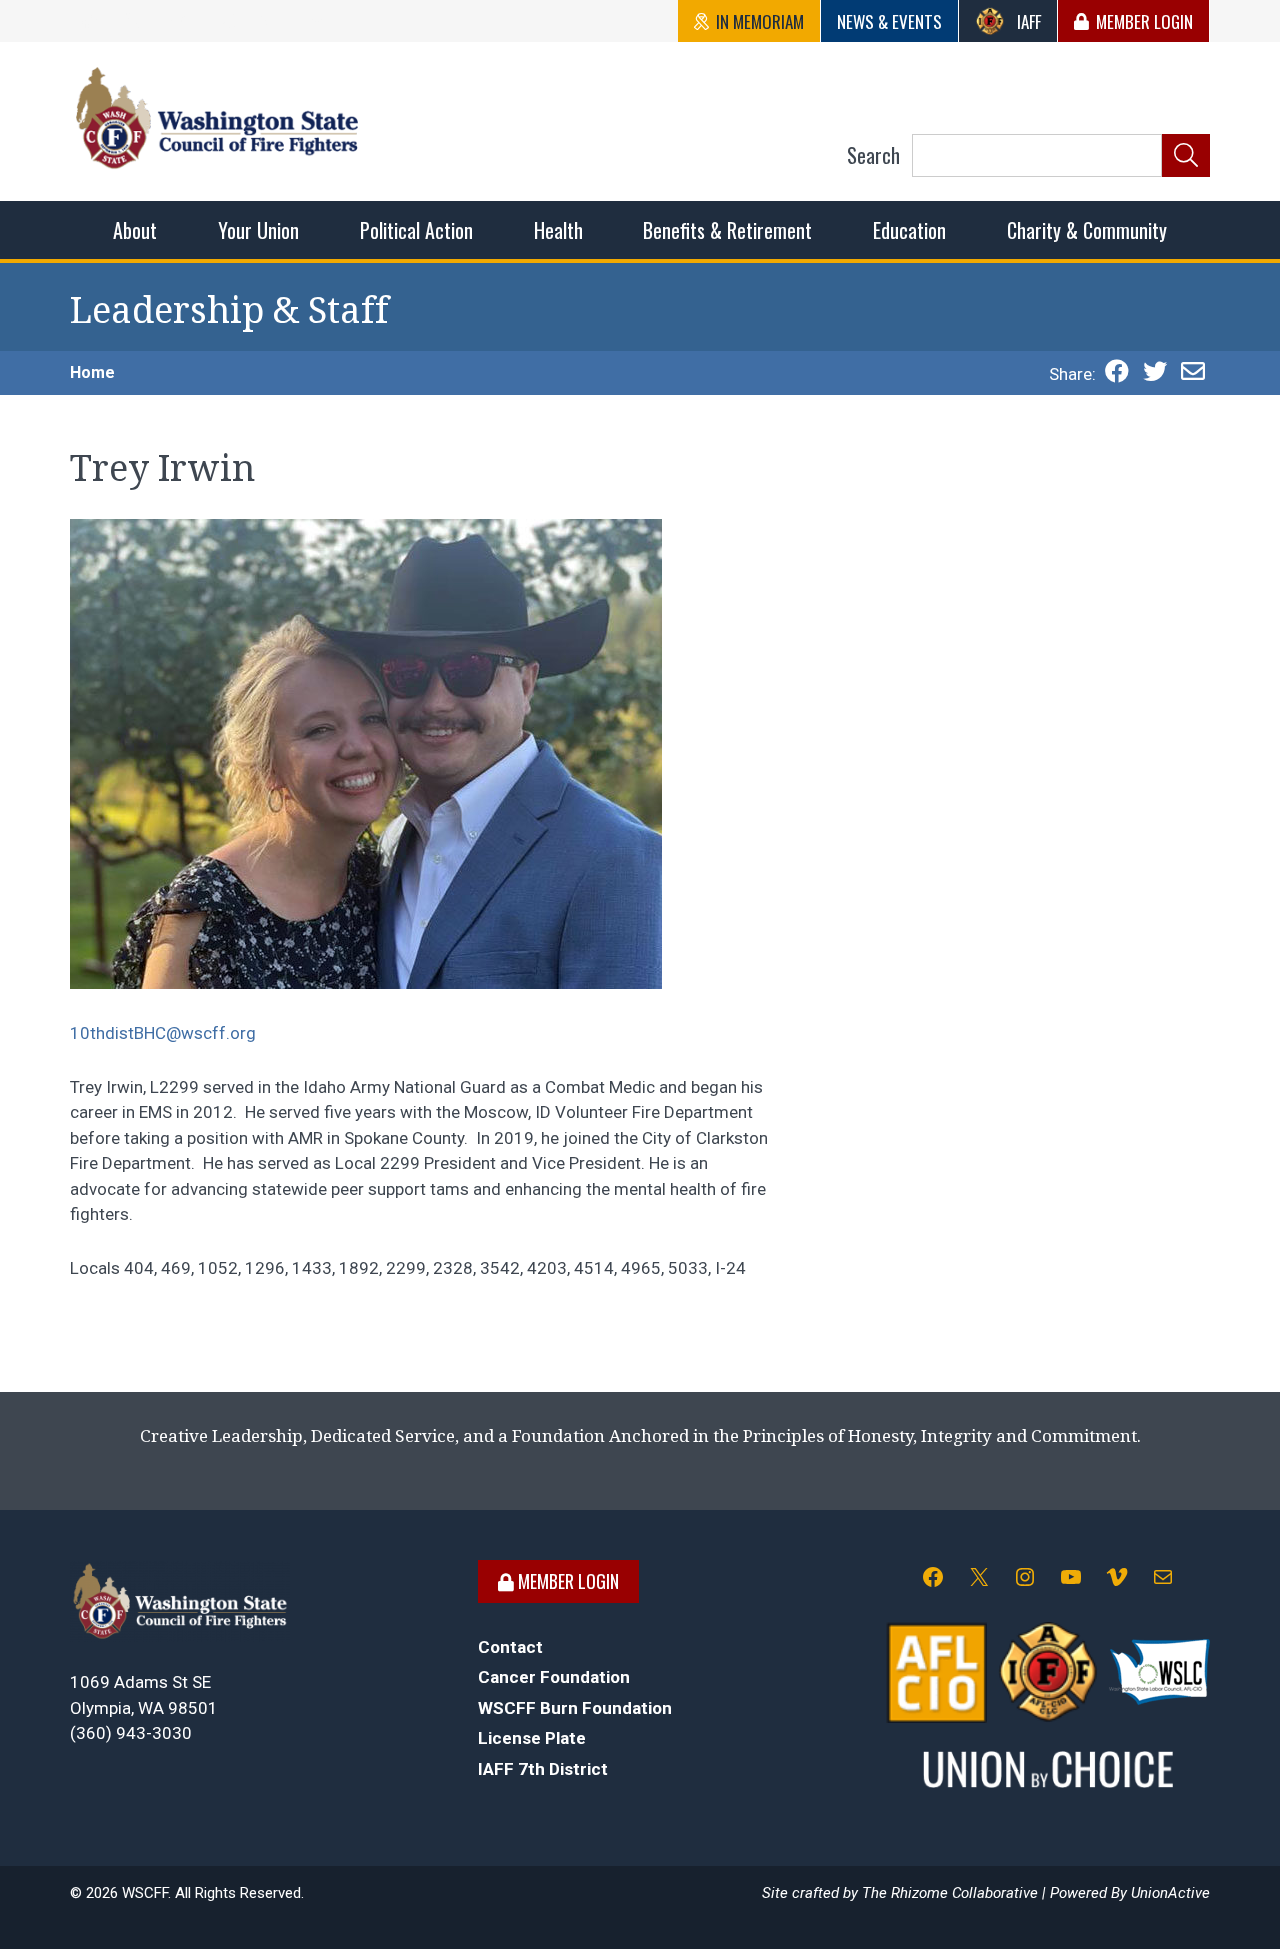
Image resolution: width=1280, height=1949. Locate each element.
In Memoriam (760, 21)
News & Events (889, 21)
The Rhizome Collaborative (950, 1893)
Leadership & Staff (229, 310)
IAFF (1029, 21)
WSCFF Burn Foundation (575, 1708)
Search (873, 155)
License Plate (532, 1738)
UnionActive (1170, 1893)
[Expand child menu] (135, 230)
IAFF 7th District (543, 1769)
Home (92, 372)
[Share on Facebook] (1117, 374)
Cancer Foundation (554, 1677)
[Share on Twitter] (1155, 374)
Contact (510, 1647)
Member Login (1144, 21)
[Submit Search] (1186, 156)
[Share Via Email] (1193, 374)
